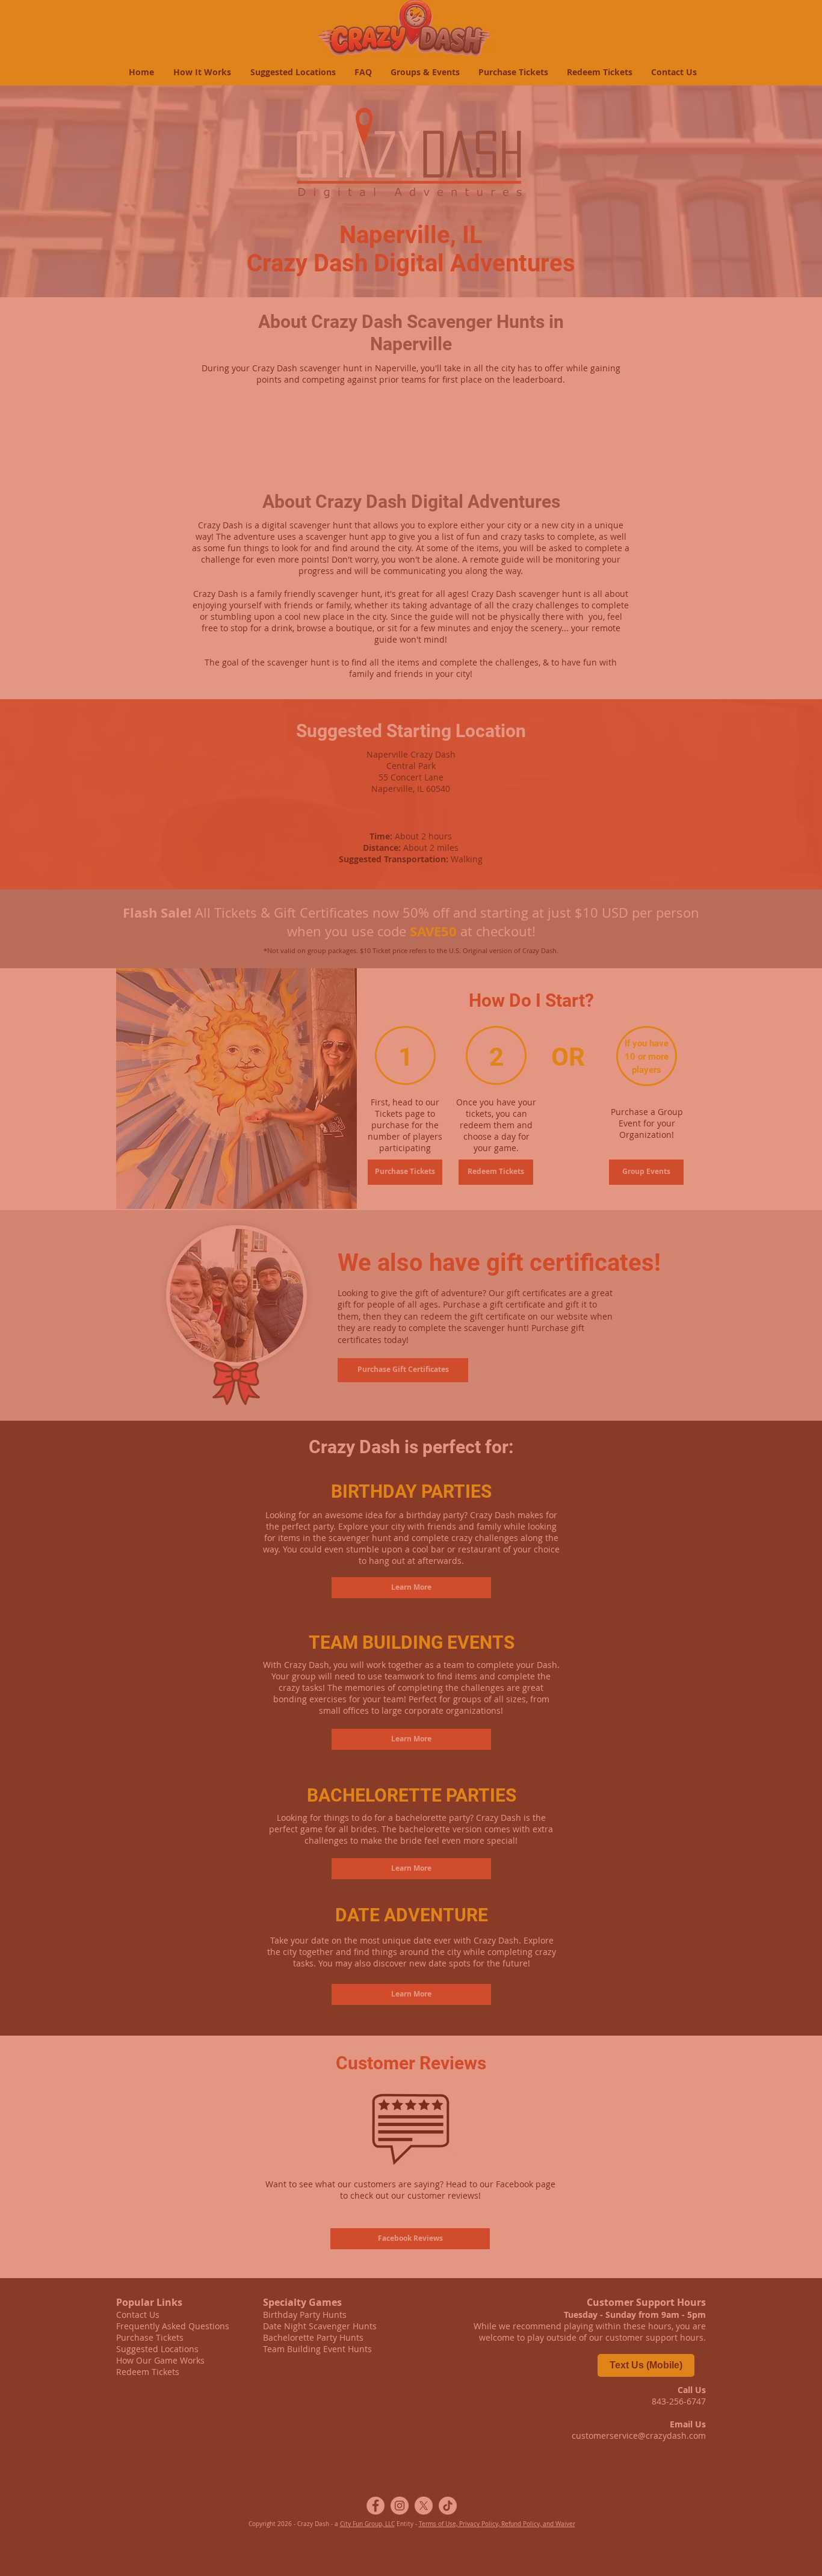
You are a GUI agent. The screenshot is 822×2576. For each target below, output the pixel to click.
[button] (698, 2406)
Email (215, 2515)
